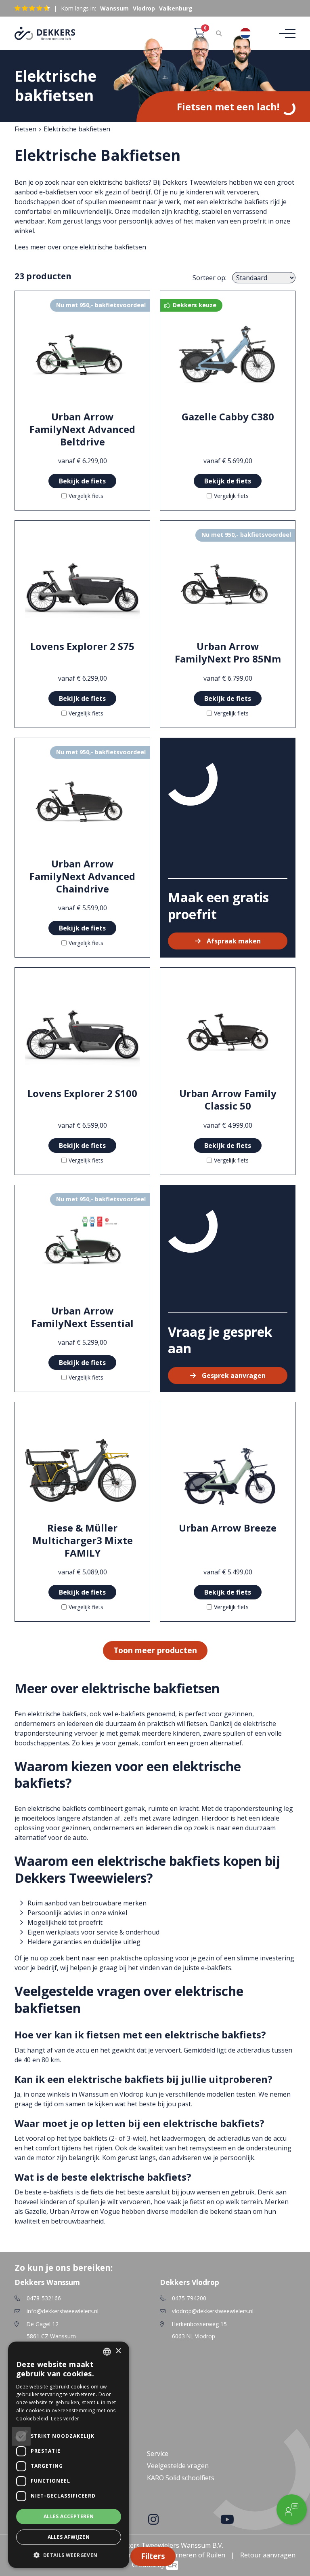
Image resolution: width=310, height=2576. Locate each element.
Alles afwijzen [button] (69, 2537)
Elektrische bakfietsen (77, 129)
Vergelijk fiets (86, 496)
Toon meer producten (155, 1650)
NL (260, 33)
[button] (69, 2555)
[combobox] (251, 33)
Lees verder (65, 2419)
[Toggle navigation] (285, 33)
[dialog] (69, 2455)
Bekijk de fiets (82, 481)
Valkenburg (176, 8)
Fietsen (25, 129)
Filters (153, 2556)
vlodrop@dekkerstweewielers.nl (213, 2311)
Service (158, 2454)
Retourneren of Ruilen (191, 2555)
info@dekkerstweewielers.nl (63, 2311)
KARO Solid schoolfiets (181, 2478)
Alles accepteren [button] (69, 2516)
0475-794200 (189, 2298)
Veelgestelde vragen (178, 2466)
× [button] (118, 2351)
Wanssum (114, 8)
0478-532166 (44, 2298)
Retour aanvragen (268, 2555)
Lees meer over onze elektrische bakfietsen (80, 247)
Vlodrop (144, 8)
